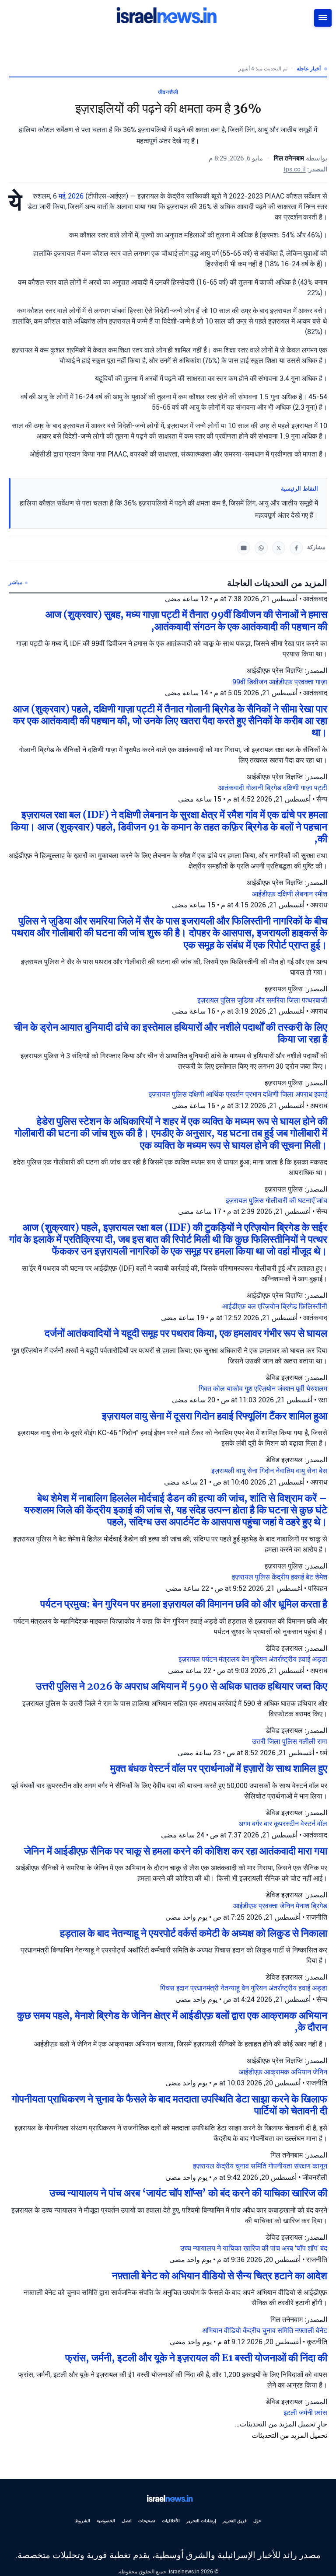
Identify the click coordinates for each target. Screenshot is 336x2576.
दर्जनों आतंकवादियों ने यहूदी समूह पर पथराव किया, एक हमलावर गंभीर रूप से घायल (186, 1333)
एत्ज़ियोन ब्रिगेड (278, 1306)
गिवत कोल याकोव (222, 1389)
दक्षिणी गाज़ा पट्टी (305, 788)
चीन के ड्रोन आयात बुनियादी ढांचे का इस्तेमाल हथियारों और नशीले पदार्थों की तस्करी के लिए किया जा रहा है (171, 1033)
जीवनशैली (168, 92)
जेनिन (288, 1906)
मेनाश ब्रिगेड (311, 1906)
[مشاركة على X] (279, 548)
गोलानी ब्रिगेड (264, 788)
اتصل (127, 2521)
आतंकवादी (232, 788)
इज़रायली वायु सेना (235, 1471)
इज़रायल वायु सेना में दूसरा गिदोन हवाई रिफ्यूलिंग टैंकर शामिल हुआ (215, 1416)
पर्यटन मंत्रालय (222, 1659)
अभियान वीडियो (222, 2330)
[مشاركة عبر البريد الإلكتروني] (244, 548)
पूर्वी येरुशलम (311, 1389)
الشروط (82, 2521)
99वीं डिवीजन (251, 682)
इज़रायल (190, 1659)
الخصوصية (106, 2521)
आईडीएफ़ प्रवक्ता (292, 682)
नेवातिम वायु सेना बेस (301, 1471)
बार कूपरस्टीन (282, 1824)
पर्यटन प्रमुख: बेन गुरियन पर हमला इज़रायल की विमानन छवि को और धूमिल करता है (184, 1604)
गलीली (308, 1741)
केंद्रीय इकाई (289, 1577)
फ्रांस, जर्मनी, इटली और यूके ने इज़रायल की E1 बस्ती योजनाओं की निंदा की (196, 2358)
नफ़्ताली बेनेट (311, 2330)
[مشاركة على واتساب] (261, 548)
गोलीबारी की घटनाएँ (291, 1201)
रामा (322, 1741)
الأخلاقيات (171, 2521)
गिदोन (268, 1471)
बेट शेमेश (317, 1577)
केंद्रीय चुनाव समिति (242, 2166)
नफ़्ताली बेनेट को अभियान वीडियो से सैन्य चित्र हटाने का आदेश (220, 2276)
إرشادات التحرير (201, 2521)
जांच (322, 1201)
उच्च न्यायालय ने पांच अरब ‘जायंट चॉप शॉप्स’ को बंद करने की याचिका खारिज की (188, 2193)
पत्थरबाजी (315, 1000)
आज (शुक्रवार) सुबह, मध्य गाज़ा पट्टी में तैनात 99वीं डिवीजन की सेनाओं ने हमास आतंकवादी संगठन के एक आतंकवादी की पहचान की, (186, 620)
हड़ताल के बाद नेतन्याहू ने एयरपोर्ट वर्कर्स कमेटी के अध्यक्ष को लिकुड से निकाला (194, 1933)
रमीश (321, 894)
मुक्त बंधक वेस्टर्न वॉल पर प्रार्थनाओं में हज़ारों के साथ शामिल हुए (219, 1768)
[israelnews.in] (168, 2499)
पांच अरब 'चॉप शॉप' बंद (299, 2248)
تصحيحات (147, 2521)
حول (257, 2521)
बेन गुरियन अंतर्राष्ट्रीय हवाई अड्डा (284, 1659)
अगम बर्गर (251, 1824)
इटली (291, 2413)
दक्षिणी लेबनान (296, 894)
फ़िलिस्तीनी (313, 1306)
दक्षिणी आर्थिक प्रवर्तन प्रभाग (226, 1094)
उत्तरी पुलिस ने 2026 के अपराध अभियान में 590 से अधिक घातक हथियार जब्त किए (182, 1686)
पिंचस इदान (175, 1988)
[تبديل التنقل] (323, 18)
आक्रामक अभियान (289, 2072)
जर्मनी (307, 2413)
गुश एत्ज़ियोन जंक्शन (270, 1389)
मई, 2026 (71, 196)
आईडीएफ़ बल (240, 1306)
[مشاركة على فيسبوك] (296, 548)
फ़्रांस (321, 2413)
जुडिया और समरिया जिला (269, 1000)
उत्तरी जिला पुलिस (275, 1741)
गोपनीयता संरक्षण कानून (298, 2166)
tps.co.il (295, 169)
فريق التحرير (235, 2521)
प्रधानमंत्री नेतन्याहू (216, 1988)
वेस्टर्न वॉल (314, 1824)
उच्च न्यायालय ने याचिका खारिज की (225, 2248)
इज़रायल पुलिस (217, 1000)
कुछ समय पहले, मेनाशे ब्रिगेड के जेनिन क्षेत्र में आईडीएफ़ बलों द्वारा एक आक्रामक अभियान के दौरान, (172, 2021)
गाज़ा (321, 682)
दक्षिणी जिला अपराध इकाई (295, 1094)
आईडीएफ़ (265, 894)
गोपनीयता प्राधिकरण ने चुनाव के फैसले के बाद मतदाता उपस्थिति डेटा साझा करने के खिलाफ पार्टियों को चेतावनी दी (170, 2105)
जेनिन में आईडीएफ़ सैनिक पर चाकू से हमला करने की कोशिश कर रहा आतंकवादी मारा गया (176, 1851)
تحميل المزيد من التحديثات (289, 2435)
